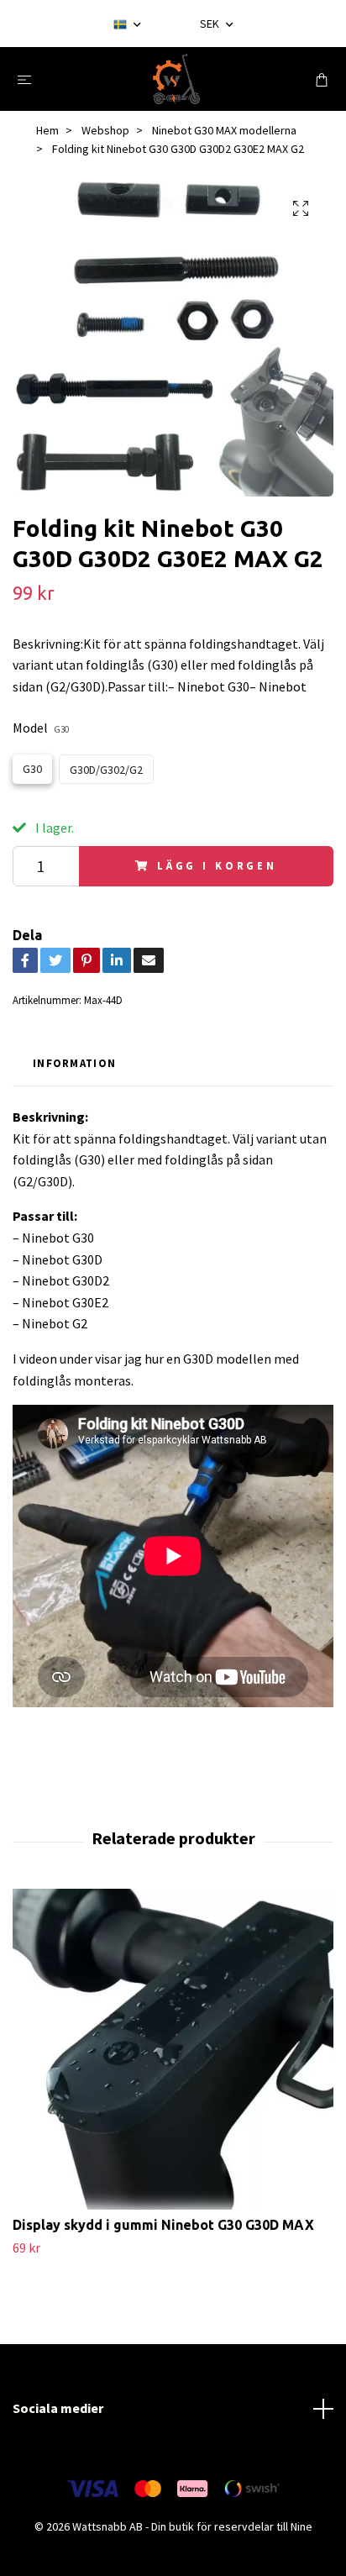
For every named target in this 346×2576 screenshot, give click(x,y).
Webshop (105, 130)
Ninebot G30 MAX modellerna (224, 130)
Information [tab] (74, 1063)
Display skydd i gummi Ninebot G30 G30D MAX (163, 2225)
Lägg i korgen (217, 865)
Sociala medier (58, 2408)
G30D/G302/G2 (106, 770)
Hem (47, 130)
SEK (211, 24)
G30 (32, 769)
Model (41, 728)
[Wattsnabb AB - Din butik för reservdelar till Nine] (177, 79)
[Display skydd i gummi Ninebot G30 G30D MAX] (173, 2049)
